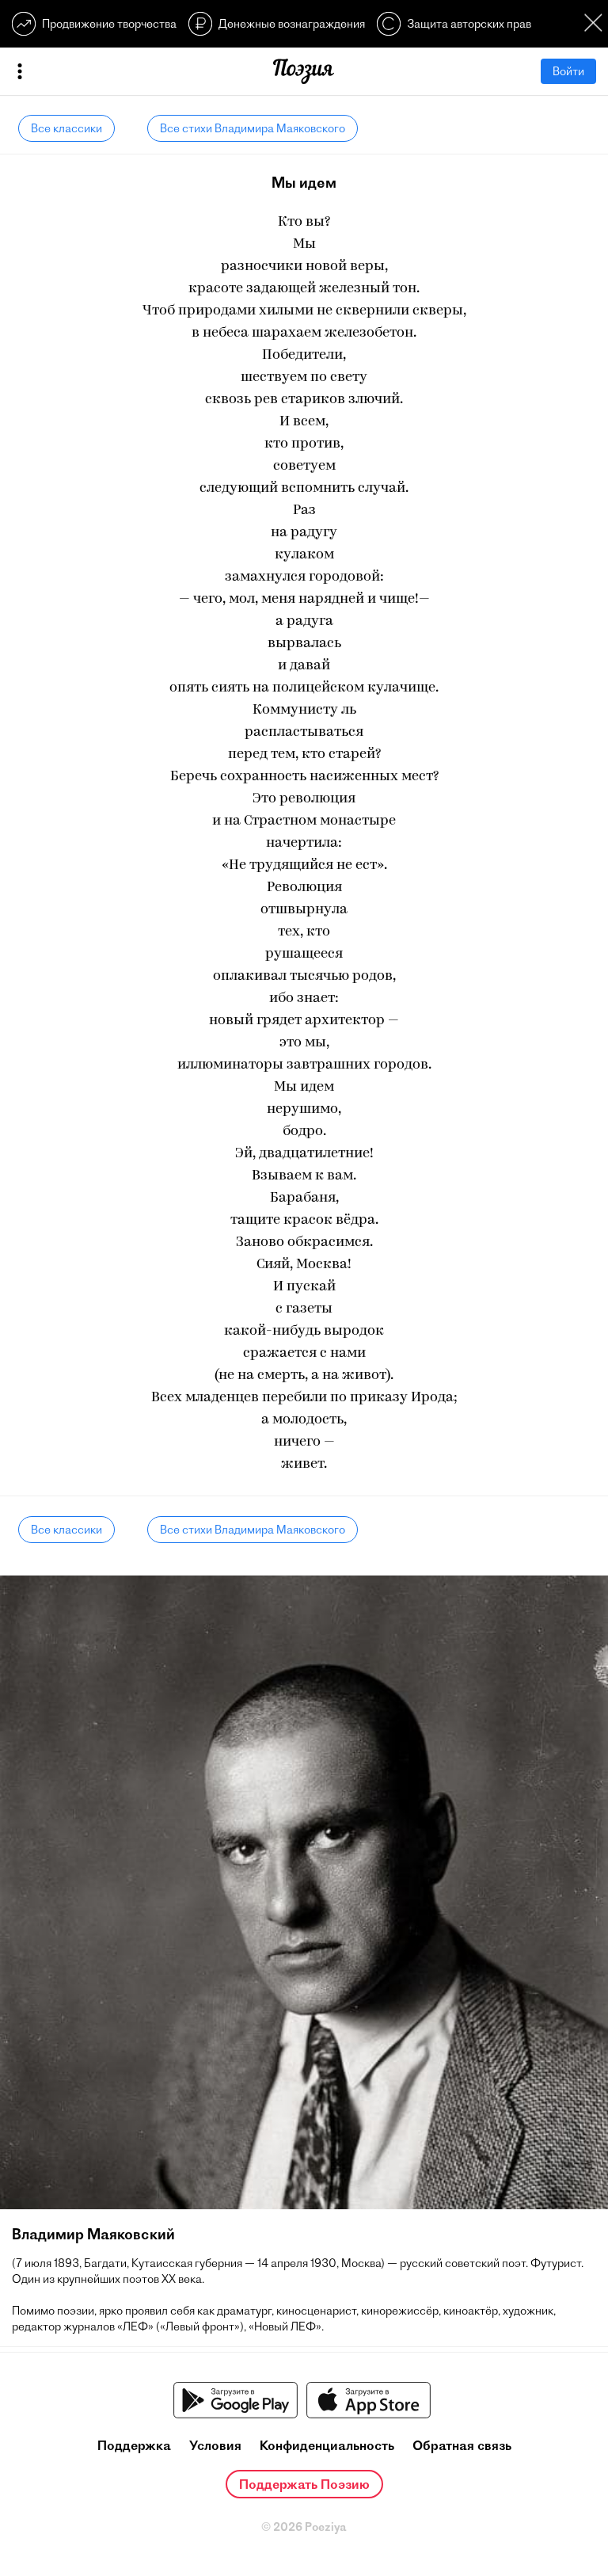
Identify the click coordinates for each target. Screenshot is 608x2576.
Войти (568, 71)
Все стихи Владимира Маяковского (253, 128)
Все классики (66, 128)
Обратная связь (462, 2445)
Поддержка (134, 2445)
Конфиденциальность (327, 2445)
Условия (215, 2445)
